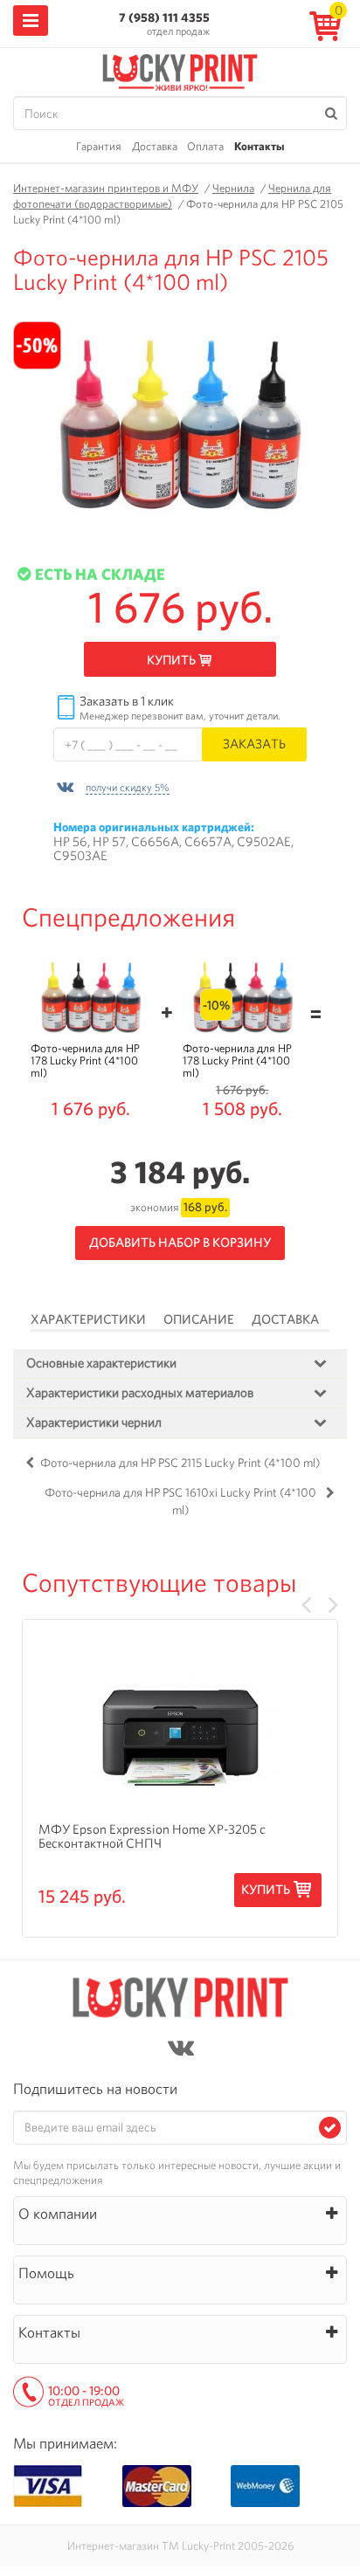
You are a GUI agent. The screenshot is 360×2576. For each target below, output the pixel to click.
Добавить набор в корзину (180, 1243)
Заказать (254, 744)
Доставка (155, 146)
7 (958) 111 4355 (164, 17)
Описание (199, 1319)
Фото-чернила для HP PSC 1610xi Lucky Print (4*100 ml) (180, 1501)
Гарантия (99, 146)
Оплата (205, 146)
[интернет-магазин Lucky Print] (180, 70)
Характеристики (88, 1319)
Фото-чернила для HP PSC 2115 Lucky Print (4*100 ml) (180, 1463)
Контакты (259, 146)
